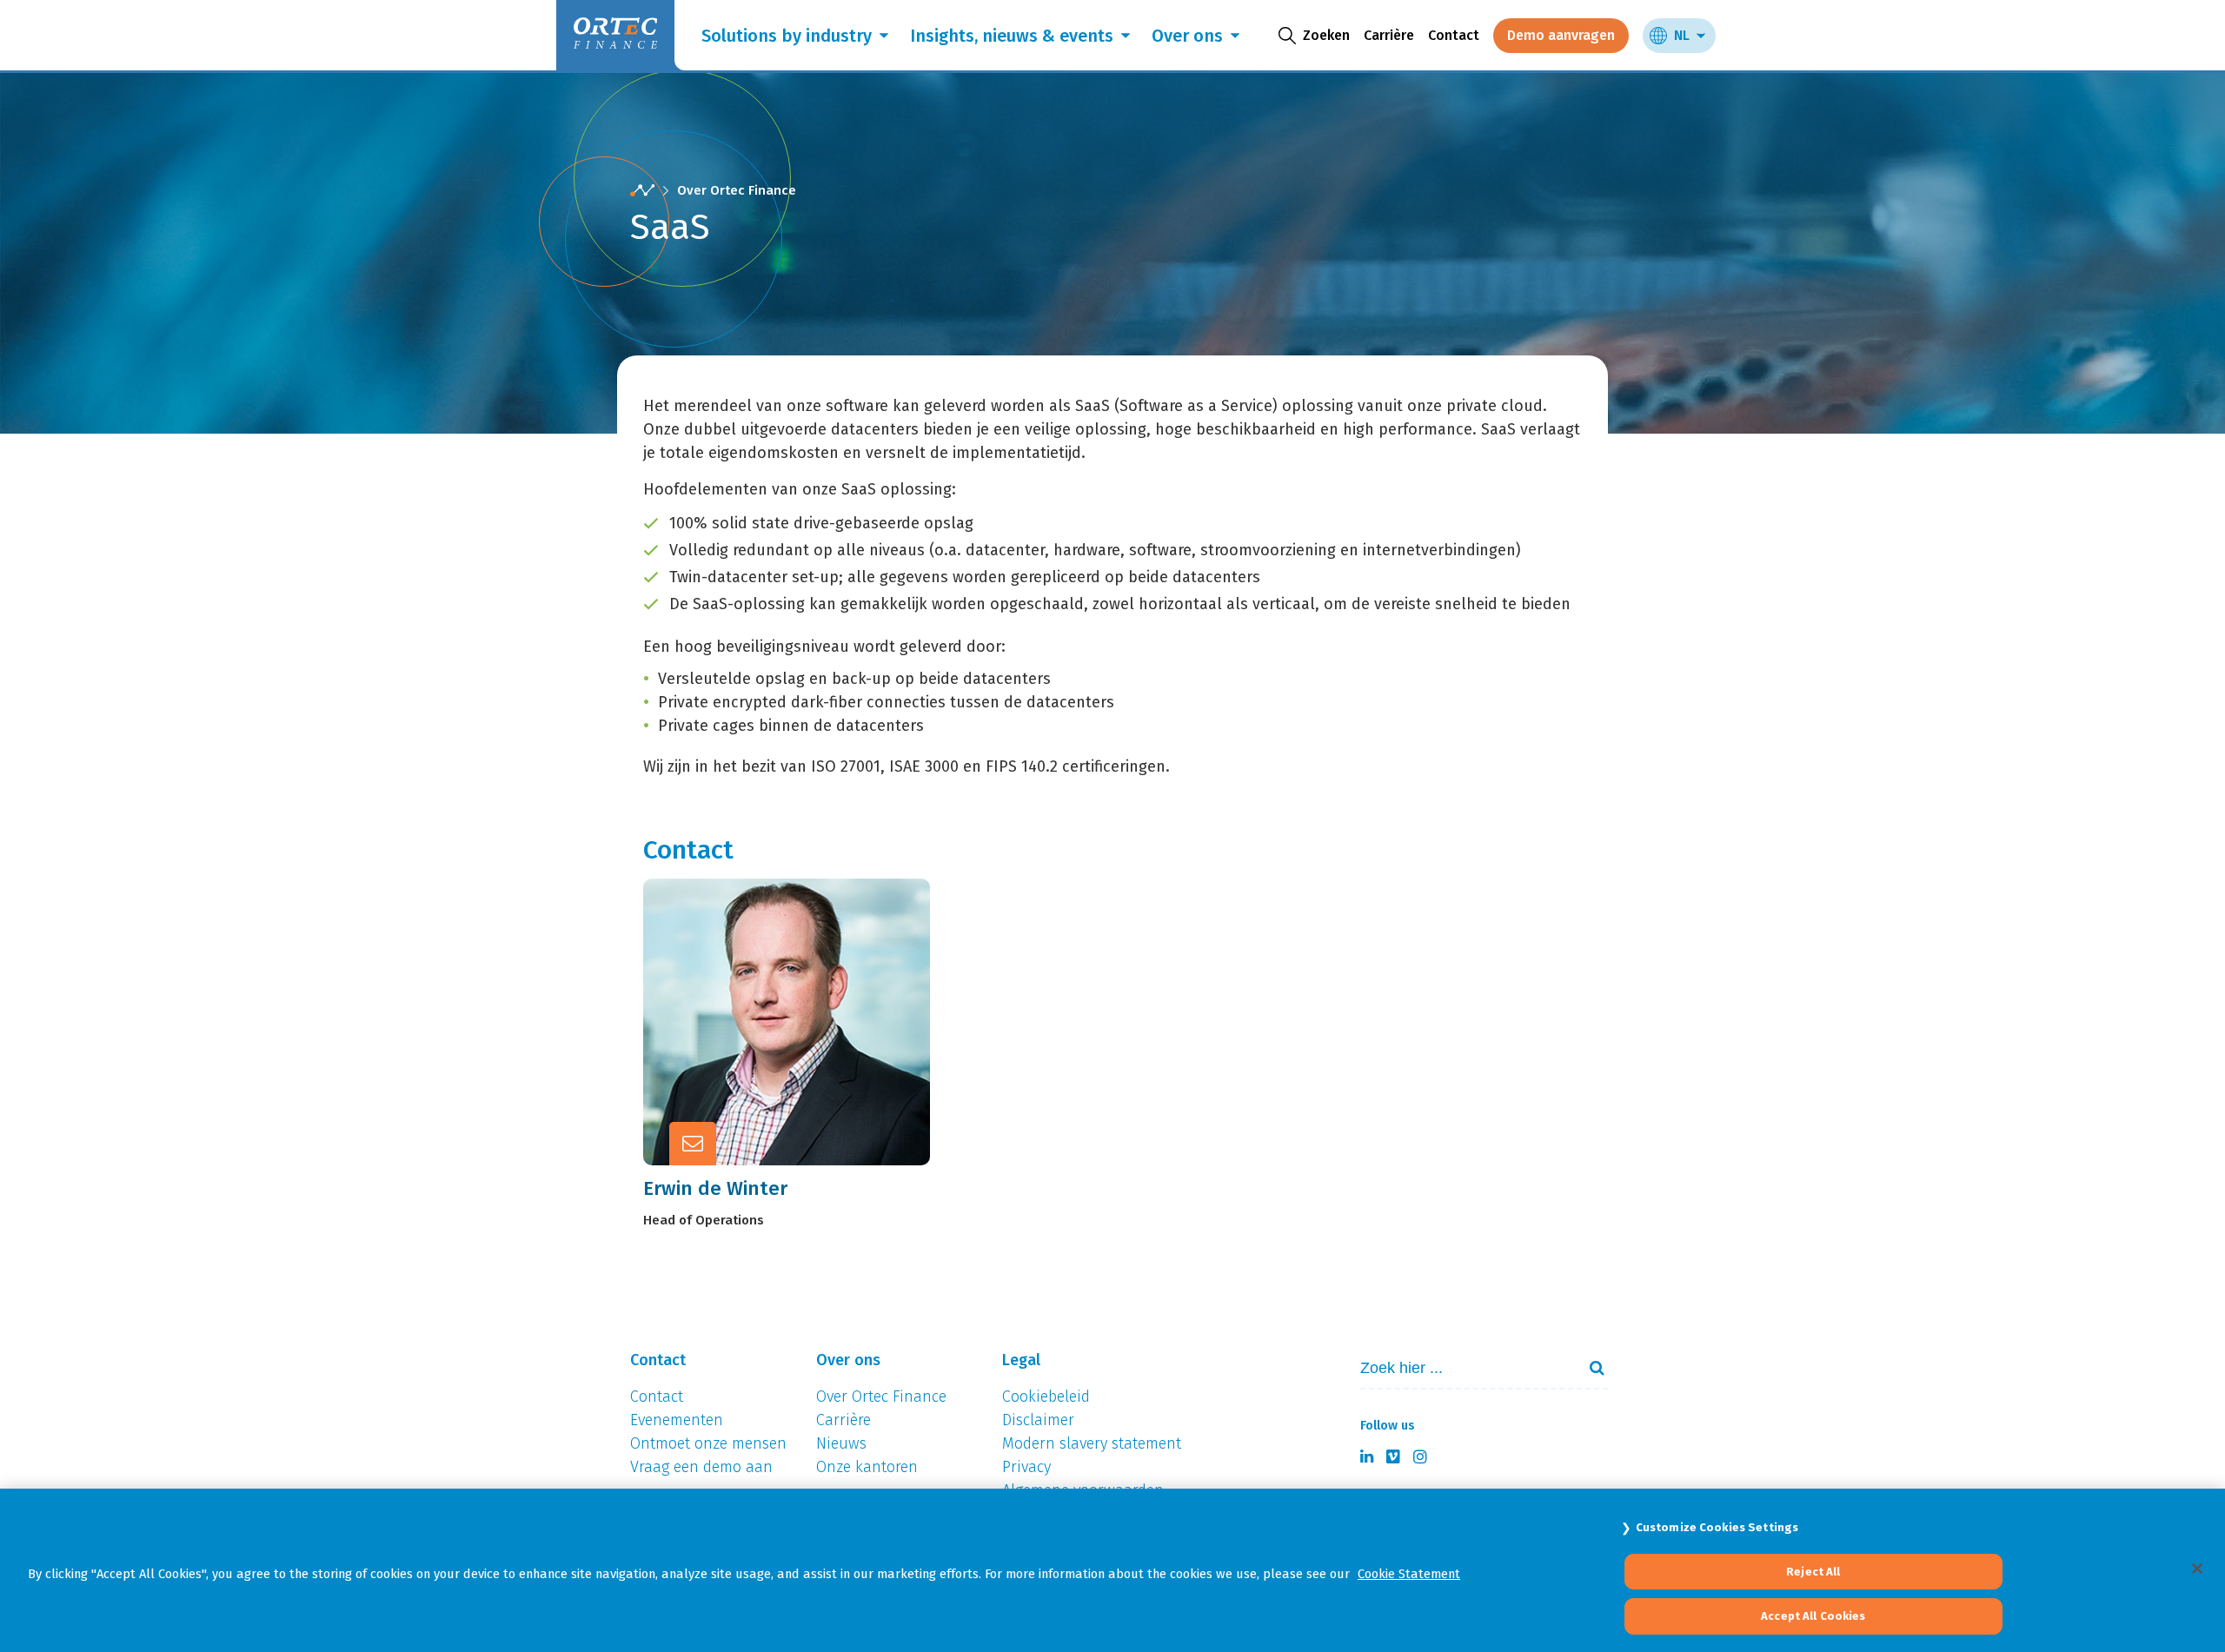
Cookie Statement (1409, 1574)
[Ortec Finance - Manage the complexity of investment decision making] (642, 191)
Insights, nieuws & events (1012, 36)
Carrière (1389, 35)
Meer (799, 1061)
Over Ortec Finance (737, 190)
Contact (1454, 35)
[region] (1112, 1570)
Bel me (806, 976)
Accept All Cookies (1813, 1616)
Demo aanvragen (1561, 35)
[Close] (2197, 1569)
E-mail (804, 1018)
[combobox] (1461, 1368)
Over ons (1187, 36)
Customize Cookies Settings (1717, 1527)
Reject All (1813, 1572)
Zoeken (1590, 1368)
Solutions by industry (787, 36)
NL (1682, 35)
